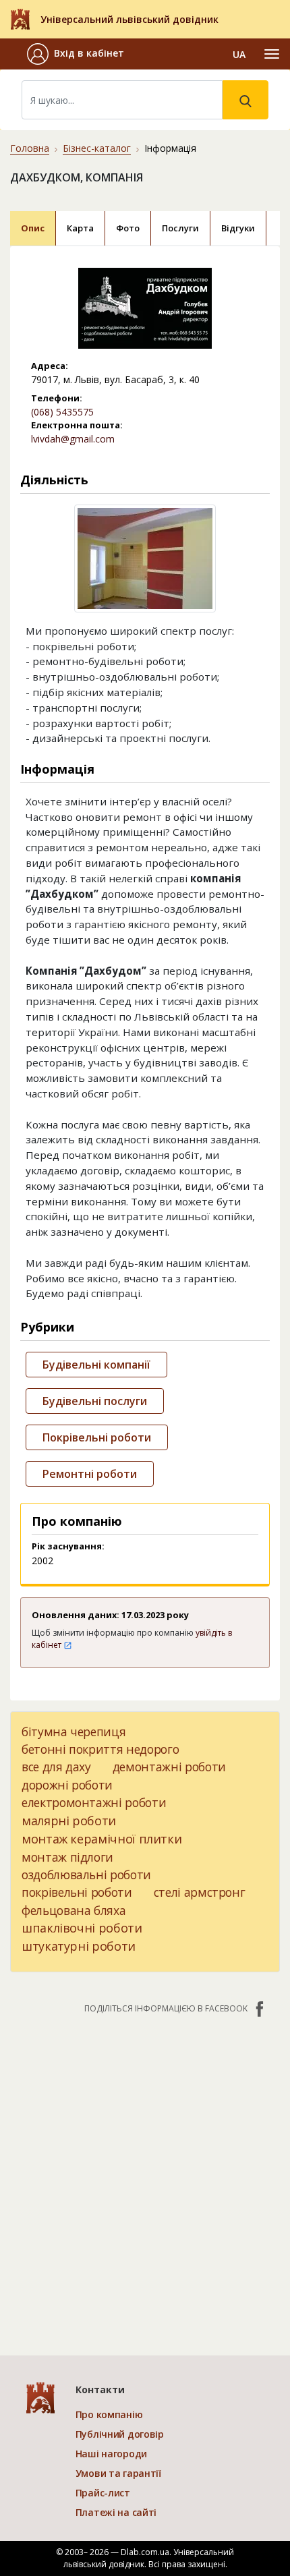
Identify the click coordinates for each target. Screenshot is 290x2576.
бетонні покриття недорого (100, 1749)
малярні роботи (69, 1821)
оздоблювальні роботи (86, 1874)
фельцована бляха (74, 1910)
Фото (128, 228)
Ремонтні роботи (90, 1474)
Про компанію (109, 2414)
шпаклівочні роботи (82, 1928)
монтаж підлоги (67, 1857)
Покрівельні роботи (97, 1437)
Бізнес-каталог (97, 148)
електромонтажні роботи (94, 1802)
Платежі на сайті (116, 2512)
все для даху (56, 1767)
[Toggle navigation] (272, 54)
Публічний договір (120, 2434)
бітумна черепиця (74, 1731)
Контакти (100, 2389)
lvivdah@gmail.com (73, 439)
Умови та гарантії (118, 2473)
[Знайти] (245, 100)
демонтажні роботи (169, 1767)
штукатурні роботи (79, 1946)
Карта (80, 228)
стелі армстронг (200, 1892)
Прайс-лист (103, 2493)
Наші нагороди (111, 2454)
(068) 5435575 (62, 412)
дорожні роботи (67, 1785)
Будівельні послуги (95, 1401)
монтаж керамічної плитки (101, 1839)
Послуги (180, 228)
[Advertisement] (145, 2178)
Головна (30, 148)
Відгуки (238, 228)
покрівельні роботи (77, 1892)
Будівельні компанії (96, 1365)
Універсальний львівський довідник (129, 19)
